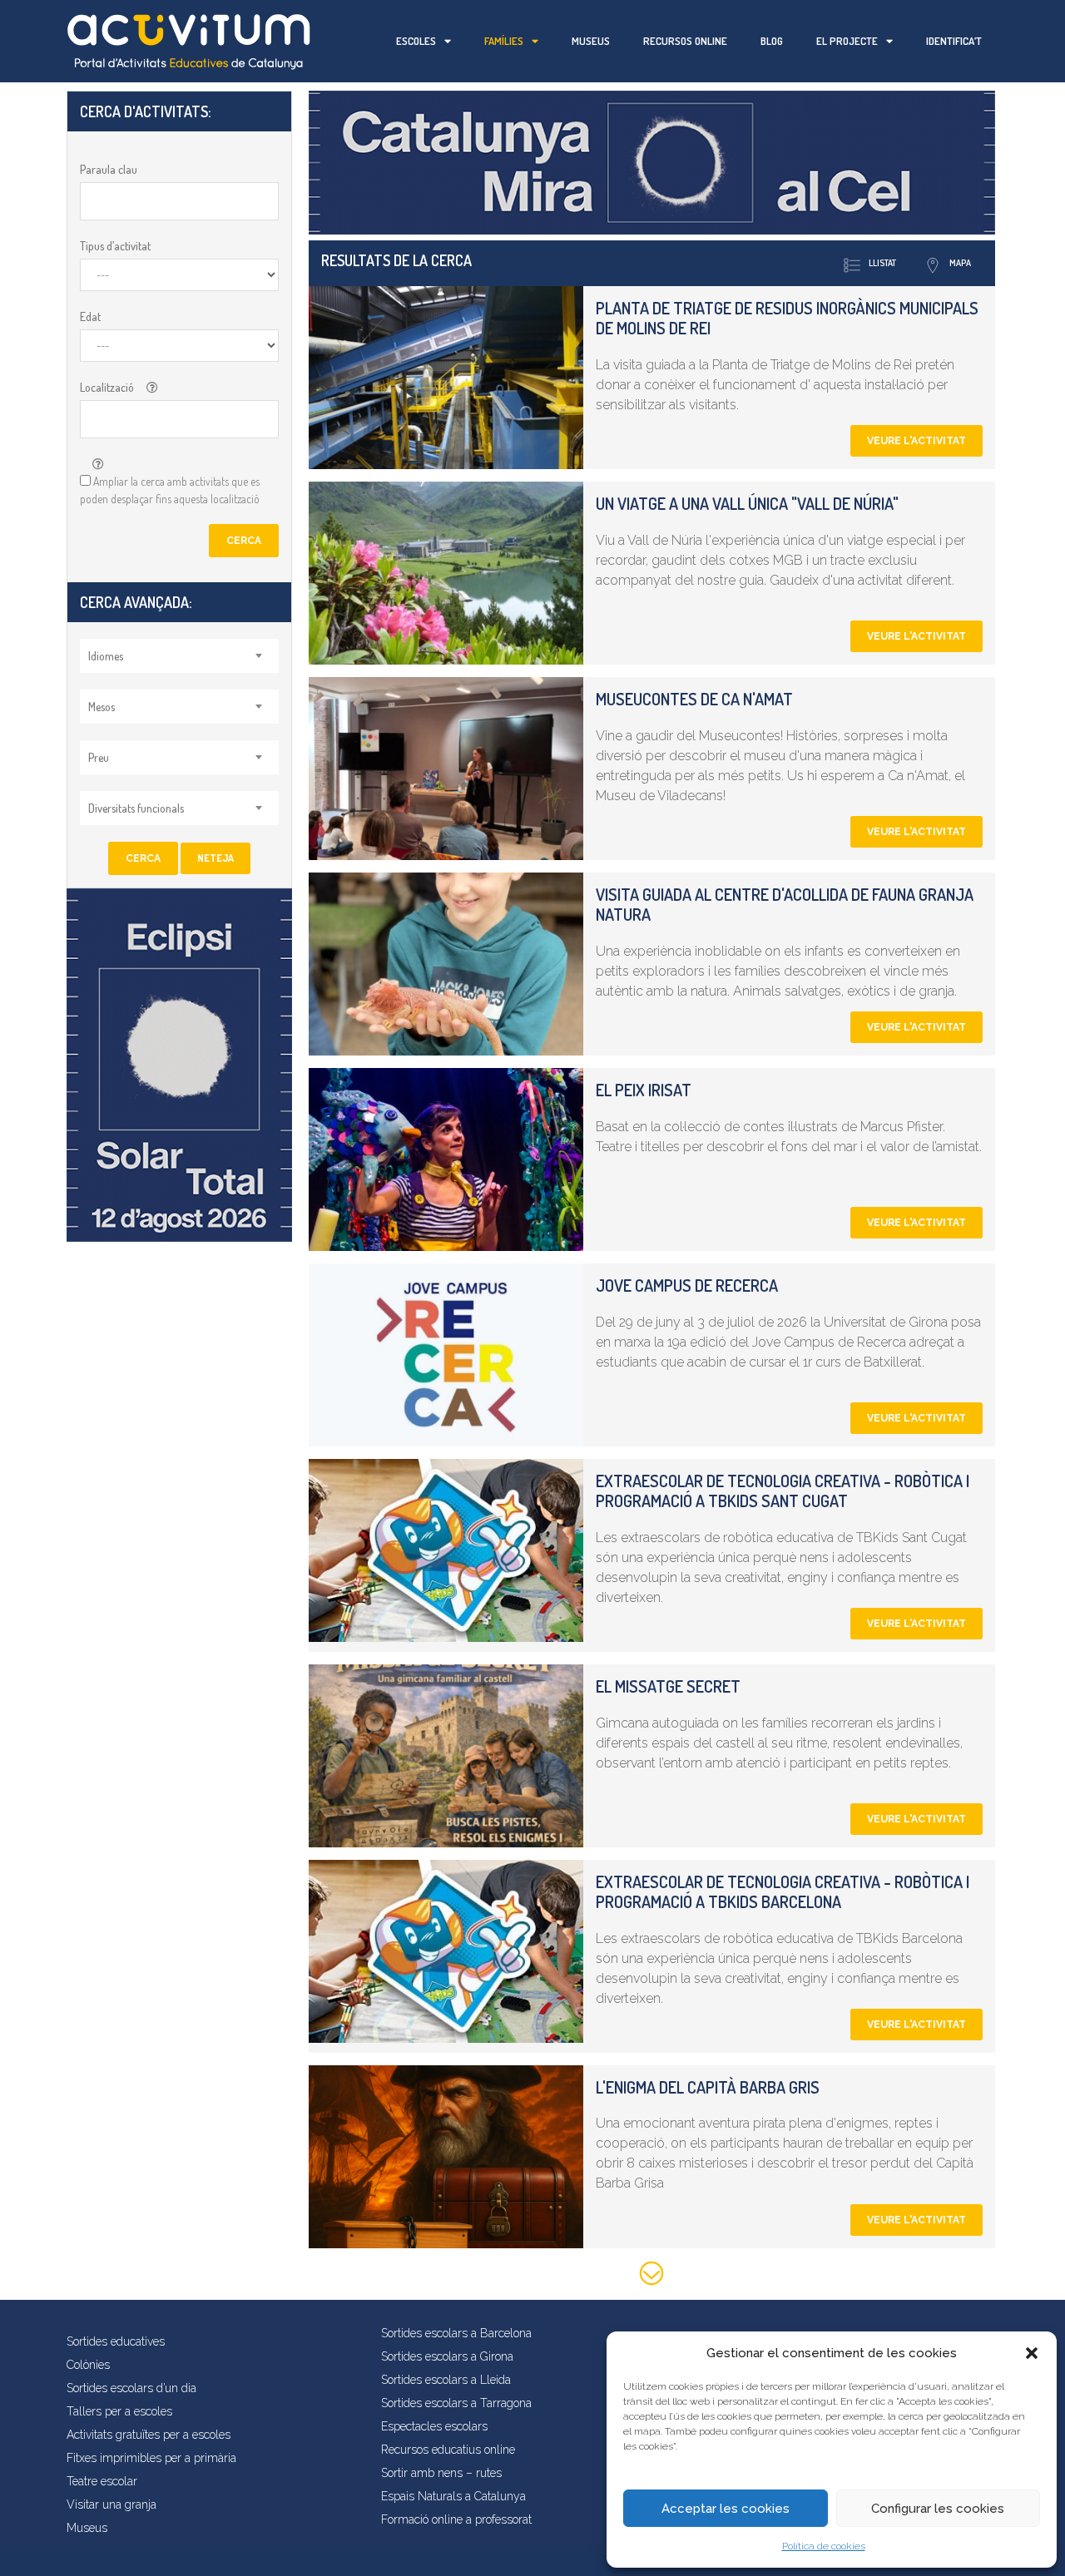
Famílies (504, 41)
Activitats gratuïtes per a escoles (149, 2435)
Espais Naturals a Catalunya (453, 2496)
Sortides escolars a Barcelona (456, 2333)
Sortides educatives (116, 2341)
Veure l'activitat (916, 441)
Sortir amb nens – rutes (441, 2473)
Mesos (102, 707)
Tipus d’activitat (115, 246)
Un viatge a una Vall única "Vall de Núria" (747, 503)
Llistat (882, 263)
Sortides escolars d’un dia (131, 2388)
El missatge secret (668, 1686)
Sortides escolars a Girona (447, 2356)
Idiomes (106, 656)
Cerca (244, 541)
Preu (99, 757)
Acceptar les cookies (726, 2509)
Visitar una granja (111, 2504)
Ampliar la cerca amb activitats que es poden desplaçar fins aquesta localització (170, 490)
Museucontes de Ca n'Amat (694, 699)
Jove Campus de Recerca (687, 1285)
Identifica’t (954, 41)
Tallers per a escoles (119, 2411)
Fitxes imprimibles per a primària (151, 2458)
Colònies (88, 2365)
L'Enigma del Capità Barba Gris (708, 2087)
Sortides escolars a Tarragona (456, 2403)
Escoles (416, 41)
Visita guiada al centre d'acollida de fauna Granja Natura (785, 904)
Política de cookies (824, 2546)
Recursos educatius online (448, 2450)
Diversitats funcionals (136, 808)
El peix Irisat (644, 1090)
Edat (90, 316)
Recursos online (685, 41)
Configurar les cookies (938, 2509)
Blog (772, 41)
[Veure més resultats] (652, 2276)
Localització (107, 387)
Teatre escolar (102, 2481)
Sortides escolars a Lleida (446, 2380)
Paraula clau (109, 169)
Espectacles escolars (434, 2426)
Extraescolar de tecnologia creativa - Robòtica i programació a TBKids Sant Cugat (783, 1491)
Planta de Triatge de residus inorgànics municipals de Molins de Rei (787, 318)
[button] (1032, 2353)
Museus (591, 41)
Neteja (215, 858)
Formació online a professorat (456, 2519)
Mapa (960, 263)
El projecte (847, 41)
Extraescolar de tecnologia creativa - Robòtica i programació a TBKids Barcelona (783, 1891)
